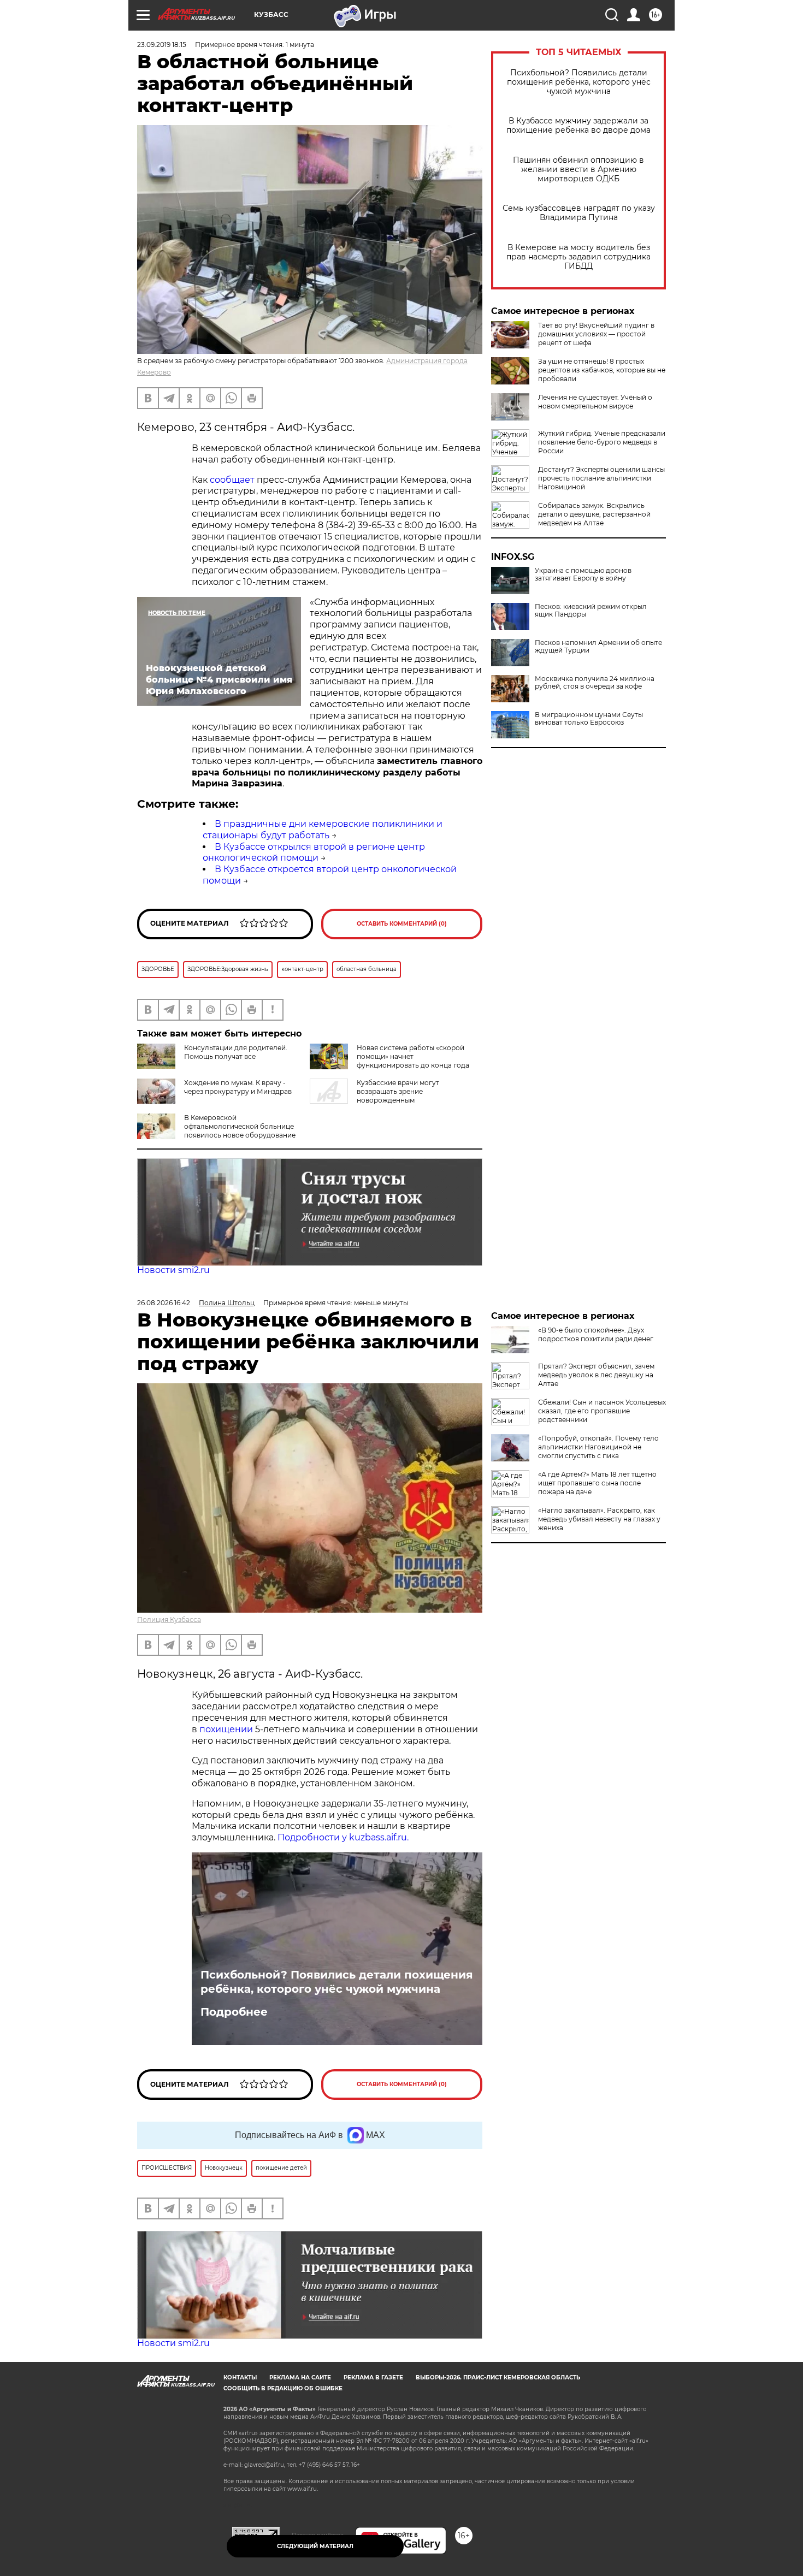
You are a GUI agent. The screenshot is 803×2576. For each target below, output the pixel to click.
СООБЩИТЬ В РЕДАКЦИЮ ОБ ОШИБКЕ (283, 2388)
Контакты (240, 2377)
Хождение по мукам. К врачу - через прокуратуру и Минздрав (238, 1087)
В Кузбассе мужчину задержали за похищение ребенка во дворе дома (578, 126)
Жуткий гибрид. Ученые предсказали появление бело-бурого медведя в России (602, 442)
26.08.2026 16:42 (164, 1303)
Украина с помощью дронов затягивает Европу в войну (583, 575)
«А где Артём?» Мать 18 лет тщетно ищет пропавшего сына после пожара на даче (597, 1483)
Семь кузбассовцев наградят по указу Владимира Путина (579, 213)
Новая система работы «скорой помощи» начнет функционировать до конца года (413, 1056)
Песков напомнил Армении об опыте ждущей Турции (598, 647)
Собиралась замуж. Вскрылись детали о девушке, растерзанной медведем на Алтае (594, 514)
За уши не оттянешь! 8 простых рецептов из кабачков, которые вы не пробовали (602, 370)
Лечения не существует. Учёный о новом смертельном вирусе (595, 402)
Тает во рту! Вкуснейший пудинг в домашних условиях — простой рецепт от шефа (596, 334)
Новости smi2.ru (173, 1270)
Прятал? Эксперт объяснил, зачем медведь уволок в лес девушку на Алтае (596, 1375)
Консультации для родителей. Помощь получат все (236, 1052)
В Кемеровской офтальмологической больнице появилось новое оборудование (240, 1126)
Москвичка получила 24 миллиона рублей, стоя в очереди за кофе (595, 683)
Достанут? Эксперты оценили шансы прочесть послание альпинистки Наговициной (601, 478)
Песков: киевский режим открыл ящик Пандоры (591, 611)
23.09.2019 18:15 (162, 45)
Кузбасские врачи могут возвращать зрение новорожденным (398, 1091)
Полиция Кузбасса (169, 1619)
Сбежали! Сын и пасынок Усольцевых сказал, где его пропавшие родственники (602, 1411)
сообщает (232, 480)
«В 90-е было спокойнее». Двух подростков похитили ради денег (596, 1334)
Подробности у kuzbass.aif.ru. (343, 1837)
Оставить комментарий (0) (402, 924)
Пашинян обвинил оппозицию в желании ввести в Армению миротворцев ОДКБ (578, 170)
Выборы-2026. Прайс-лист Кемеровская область (498, 2377)
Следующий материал (315, 2546)
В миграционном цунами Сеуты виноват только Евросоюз (589, 719)
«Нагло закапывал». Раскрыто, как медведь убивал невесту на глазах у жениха (599, 1519)
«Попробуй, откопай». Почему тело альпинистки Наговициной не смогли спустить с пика (598, 1447)
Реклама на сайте (300, 2377)
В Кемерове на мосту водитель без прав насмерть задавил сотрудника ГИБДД (578, 257)
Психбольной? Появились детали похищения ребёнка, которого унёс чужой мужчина (579, 82)
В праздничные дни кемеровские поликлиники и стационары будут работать (323, 830)
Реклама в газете (373, 2377)
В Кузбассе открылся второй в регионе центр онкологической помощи (314, 852)
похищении (227, 1729)
